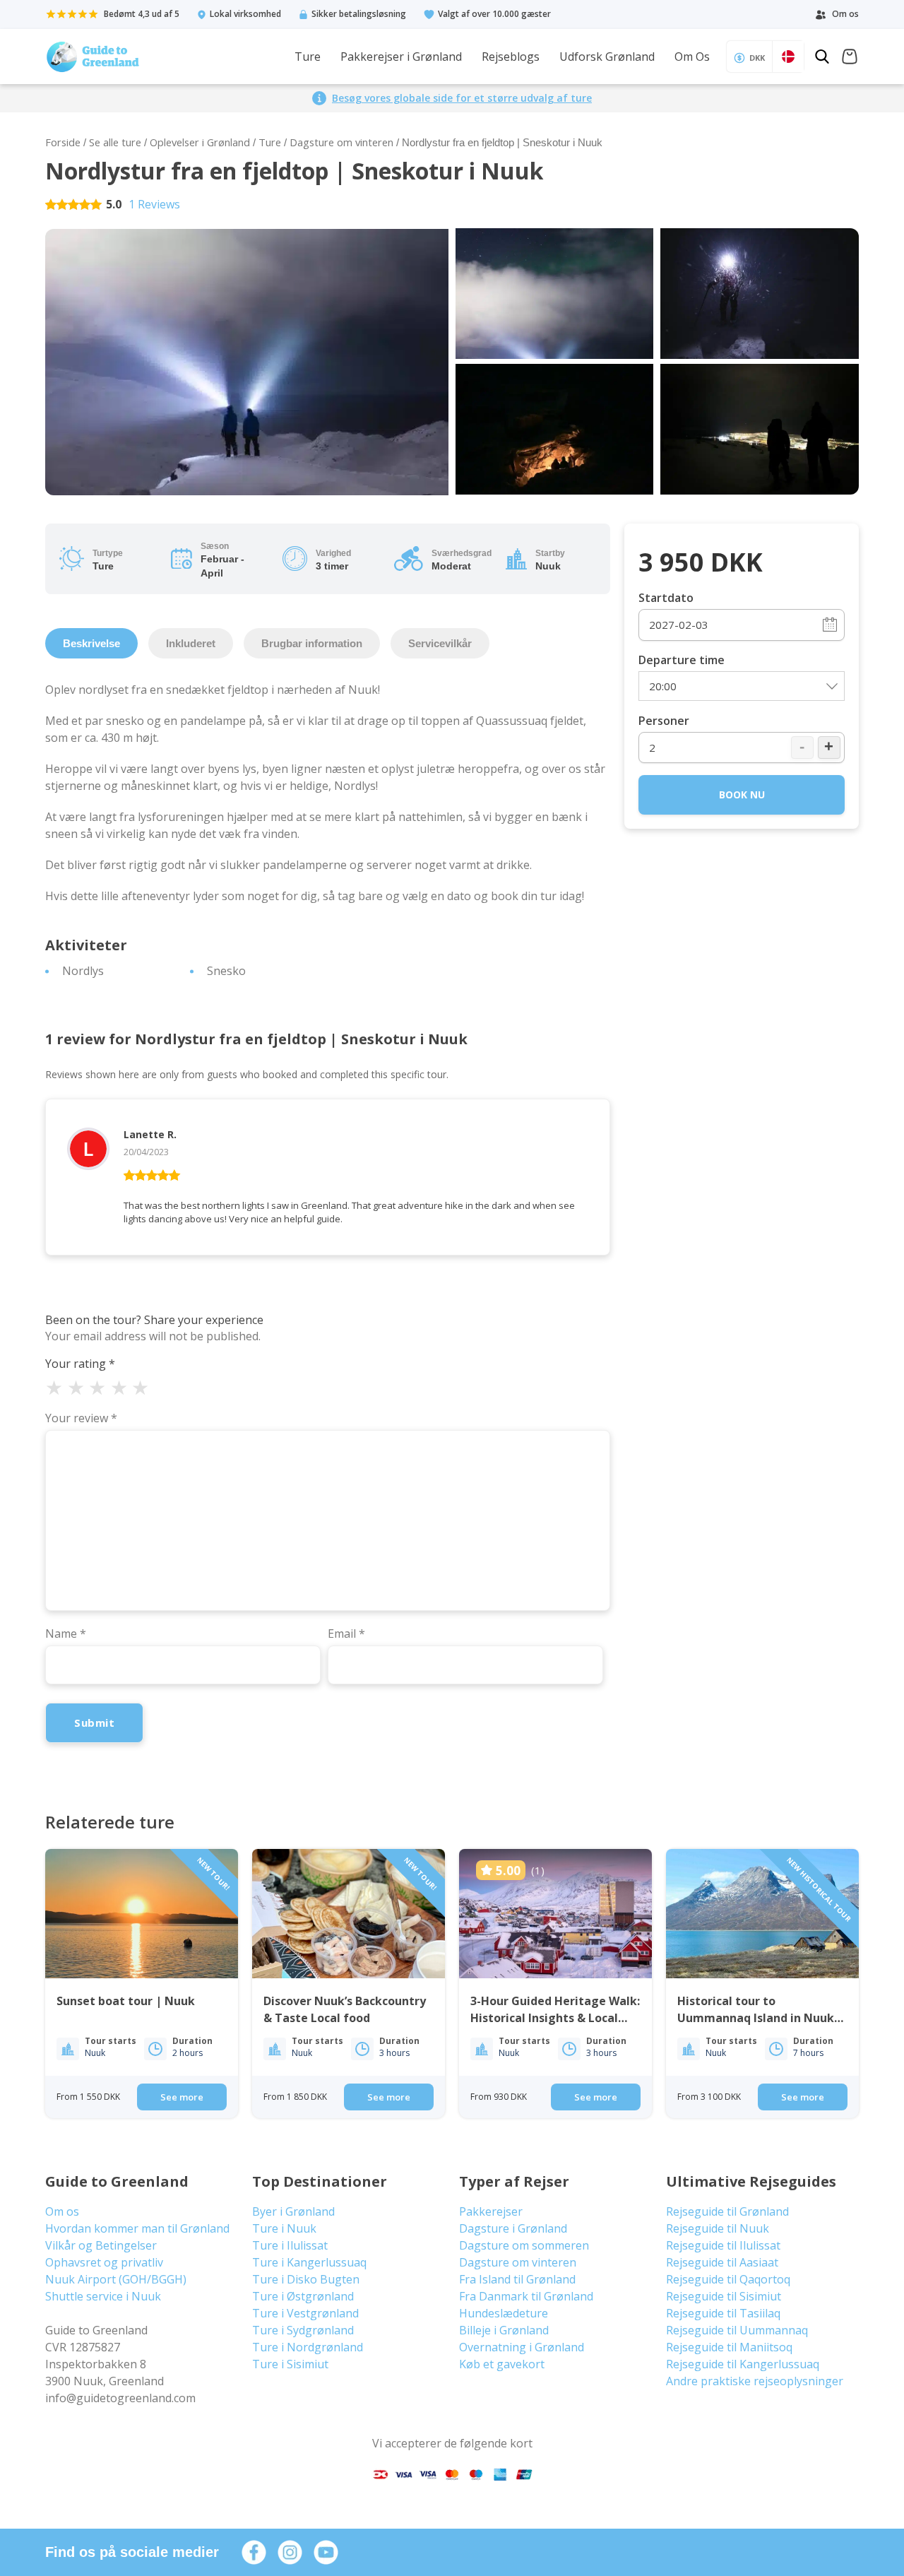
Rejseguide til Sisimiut (724, 2296)
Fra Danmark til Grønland (526, 2296)
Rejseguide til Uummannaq (737, 2330)
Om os (62, 2211)
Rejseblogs (511, 57)
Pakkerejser (491, 2211)
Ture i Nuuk (284, 2228)
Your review (81, 1418)
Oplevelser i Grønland (200, 142)
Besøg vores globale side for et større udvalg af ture (462, 98)
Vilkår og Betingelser (101, 2245)
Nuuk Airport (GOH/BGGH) (116, 2279)
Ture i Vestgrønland (305, 2313)
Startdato (666, 598)
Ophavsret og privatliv (104, 2262)
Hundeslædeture (504, 2313)
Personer (664, 721)
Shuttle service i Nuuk (103, 2296)
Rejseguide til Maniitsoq (729, 2347)
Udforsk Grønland (607, 57)
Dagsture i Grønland (513, 2228)
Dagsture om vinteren (341, 142)
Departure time (682, 660)
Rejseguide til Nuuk (718, 2228)
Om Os (692, 57)
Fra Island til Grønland (517, 2279)
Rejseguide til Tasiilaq (723, 2313)
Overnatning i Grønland (522, 2347)
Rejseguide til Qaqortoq (728, 2279)
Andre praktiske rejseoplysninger (755, 2381)
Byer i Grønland (293, 2211)
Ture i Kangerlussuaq (309, 2262)
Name (66, 1633)
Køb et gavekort (502, 2364)
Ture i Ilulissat (290, 2245)
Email (346, 1633)
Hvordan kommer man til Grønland (137, 2228)
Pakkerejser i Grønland (401, 57)
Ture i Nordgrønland (308, 2347)
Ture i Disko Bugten (306, 2279)
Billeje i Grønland (504, 2330)
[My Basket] (850, 58)
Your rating (80, 1364)
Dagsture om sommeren (524, 2245)
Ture (308, 57)
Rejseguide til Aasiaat (722, 2262)
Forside (63, 142)
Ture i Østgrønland (303, 2296)
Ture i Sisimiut (290, 2364)
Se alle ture (115, 142)
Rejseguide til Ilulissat (723, 2245)
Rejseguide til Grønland (727, 2211)
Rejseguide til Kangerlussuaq (743, 2364)
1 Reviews (154, 204)
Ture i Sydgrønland (303, 2330)
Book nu (742, 794)
